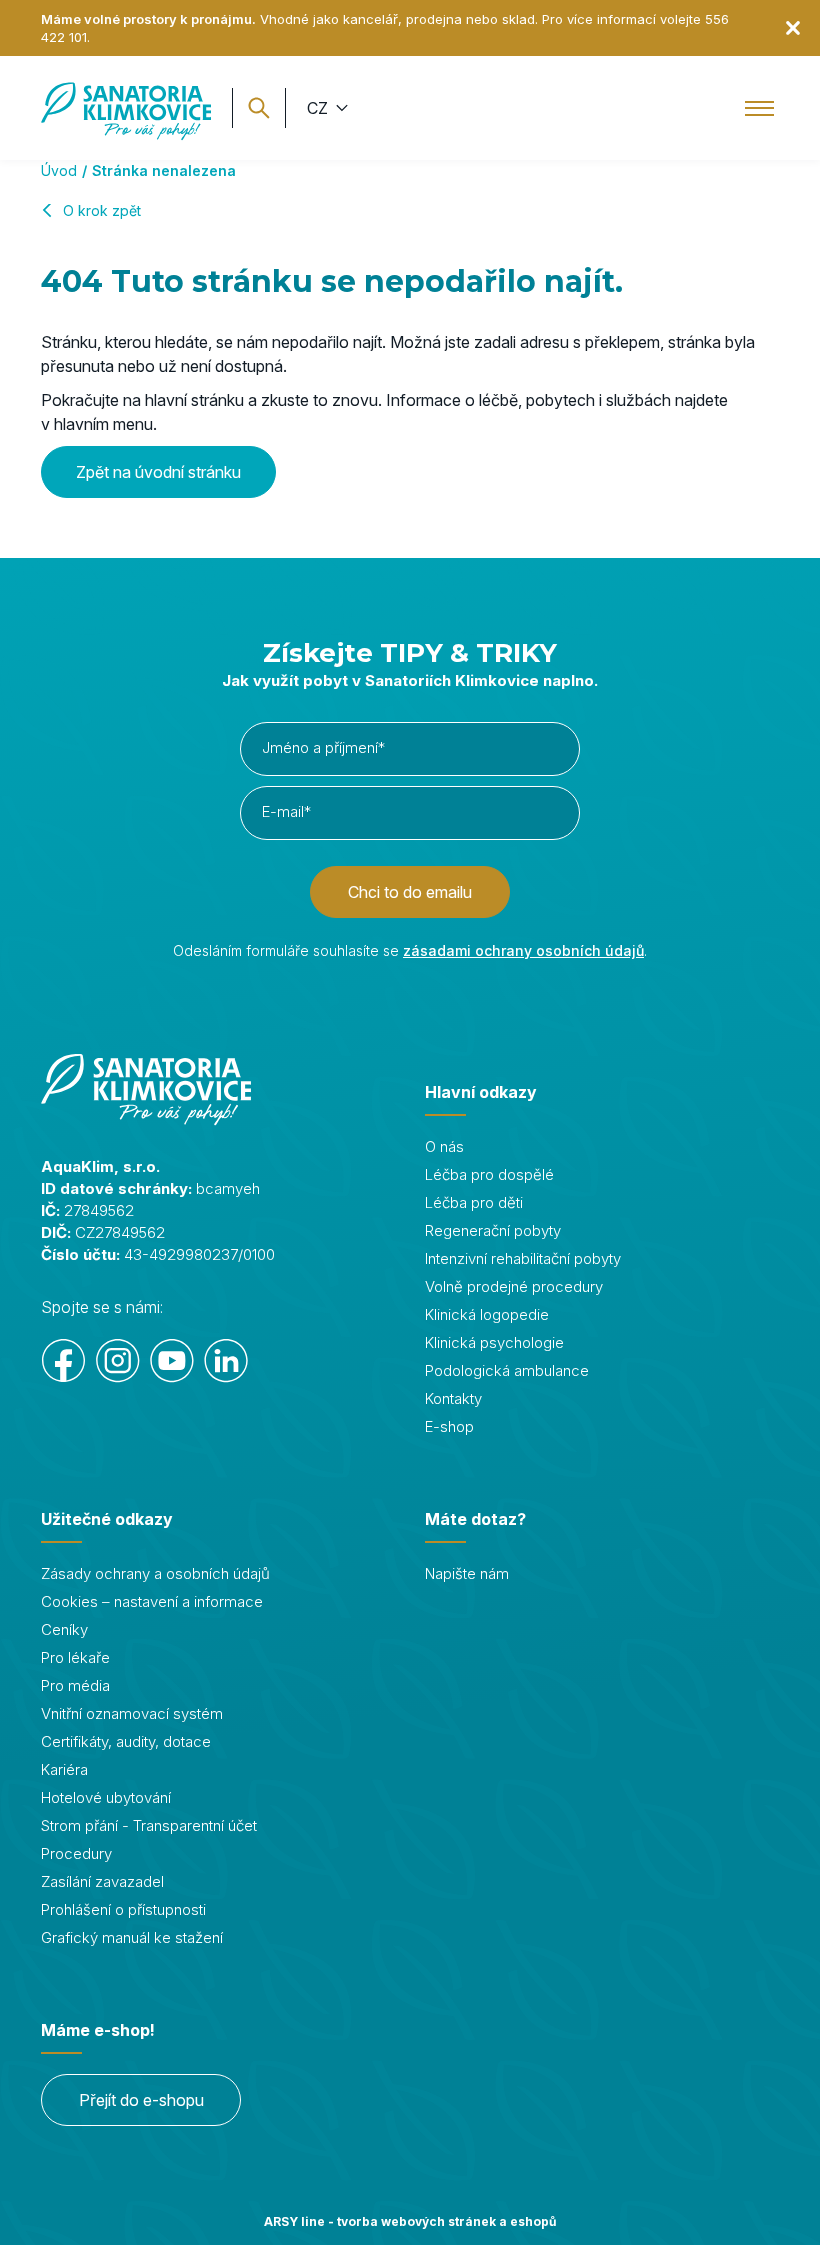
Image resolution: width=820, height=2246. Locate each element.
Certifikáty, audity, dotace (126, 1741)
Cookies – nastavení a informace (152, 1601)
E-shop (449, 1426)
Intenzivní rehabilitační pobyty (523, 1258)
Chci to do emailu (410, 892)
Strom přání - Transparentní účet (149, 1825)
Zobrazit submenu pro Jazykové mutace (339, 108)
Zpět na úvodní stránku (158, 472)
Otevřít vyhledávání (259, 108)
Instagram (118, 1361)
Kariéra (64, 1769)
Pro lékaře (75, 1657)
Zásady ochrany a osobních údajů (155, 1573)
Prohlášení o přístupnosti (123, 1909)
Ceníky (64, 1629)
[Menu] (759, 108)
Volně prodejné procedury (514, 1286)
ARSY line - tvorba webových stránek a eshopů (410, 2221)
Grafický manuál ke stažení (132, 1937)
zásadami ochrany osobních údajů (523, 950)
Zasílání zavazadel (102, 1881)
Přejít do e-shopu (141, 2100)
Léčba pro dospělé (489, 1174)
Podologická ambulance (507, 1370)
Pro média (75, 1685)
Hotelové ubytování (106, 1797)
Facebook (64, 1361)
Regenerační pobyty (493, 1230)
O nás (444, 1146)
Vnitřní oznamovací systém (132, 1713)
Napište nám (467, 1573)
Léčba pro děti (474, 1202)
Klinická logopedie (487, 1314)
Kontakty (453, 1398)
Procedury (76, 1853)
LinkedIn (226, 1361)
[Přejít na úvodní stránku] (126, 108)
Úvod (59, 170)
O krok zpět (102, 210)
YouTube (172, 1361)
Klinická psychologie (494, 1342)
